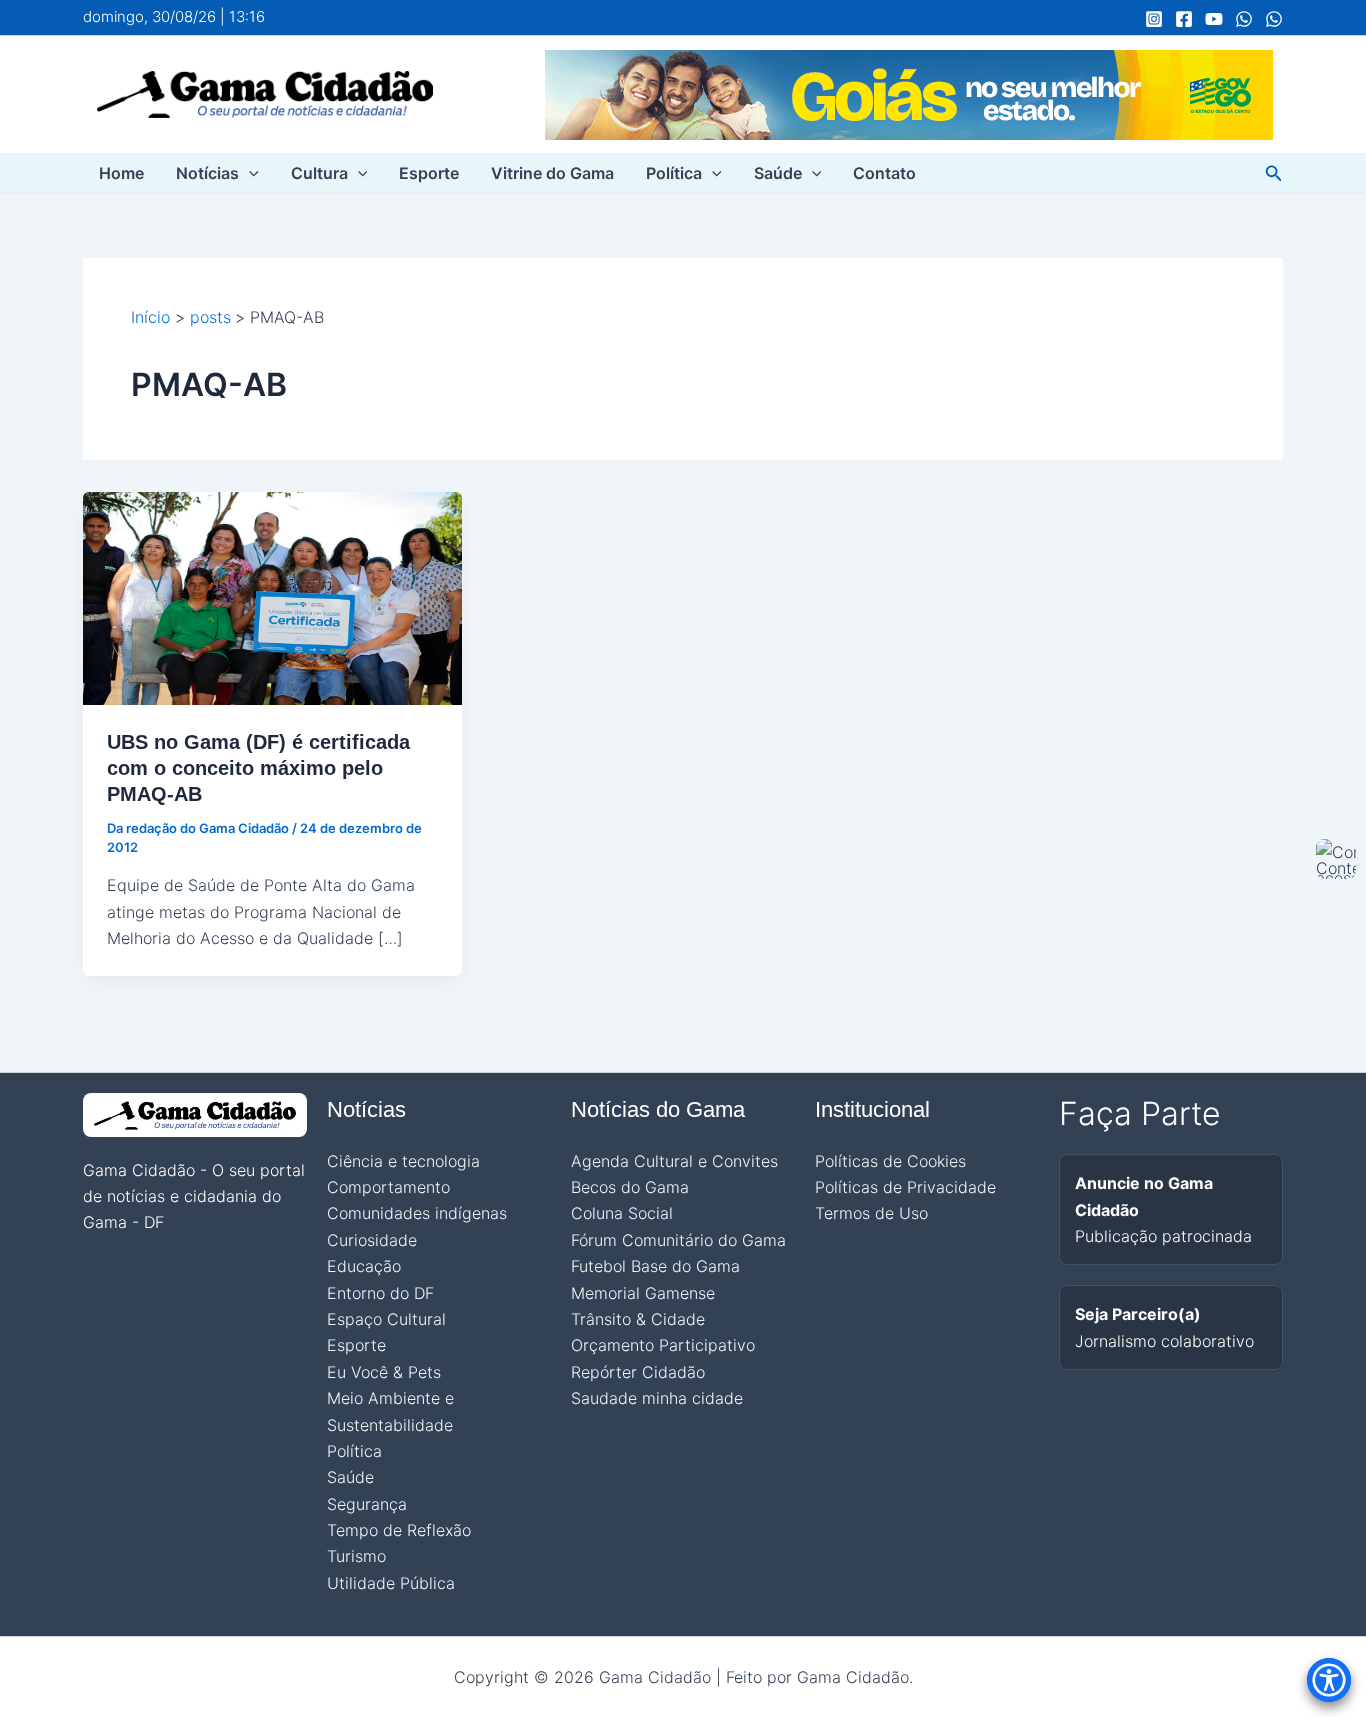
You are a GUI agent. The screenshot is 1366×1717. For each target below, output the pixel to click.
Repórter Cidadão (638, 1372)
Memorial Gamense (643, 1293)
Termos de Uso (871, 1213)
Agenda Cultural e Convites (674, 1161)
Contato (884, 173)
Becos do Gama (630, 1187)
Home (121, 173)
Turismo (356, 1556)
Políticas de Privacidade (905, 1187)
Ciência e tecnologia (403, 1161)
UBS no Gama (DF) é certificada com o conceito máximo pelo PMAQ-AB (258, 768)
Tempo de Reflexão (399, 1530)
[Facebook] (1184, 19)
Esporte (429, 173)
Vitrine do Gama (552, 173)
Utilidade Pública (391, 1583)
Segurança (367, 1504)
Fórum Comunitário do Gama (678, 1240)
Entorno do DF (380, 1293)
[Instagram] (1154, 19)
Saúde (778, 173)
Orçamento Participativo (663, 1345)
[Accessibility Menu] (1329, 1680)
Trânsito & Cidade (638, 1319)
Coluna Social (622, 1213)
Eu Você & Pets (384, 1372)
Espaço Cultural (386, 1319)
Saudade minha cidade (657, 1398)
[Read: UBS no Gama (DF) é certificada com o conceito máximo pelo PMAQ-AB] (272, 597)
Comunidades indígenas (417, 1213)
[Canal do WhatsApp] (1244, 19)
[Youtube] (1214, 19)
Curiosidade (372, 1240)
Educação (364, 1266)
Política (674, 173)
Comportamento (388, 1187)
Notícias (207, 173)
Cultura (319, 173)
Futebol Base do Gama (655, 1266)
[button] (249, 173)
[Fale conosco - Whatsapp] (1274, 19)
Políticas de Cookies (890, 1161)
